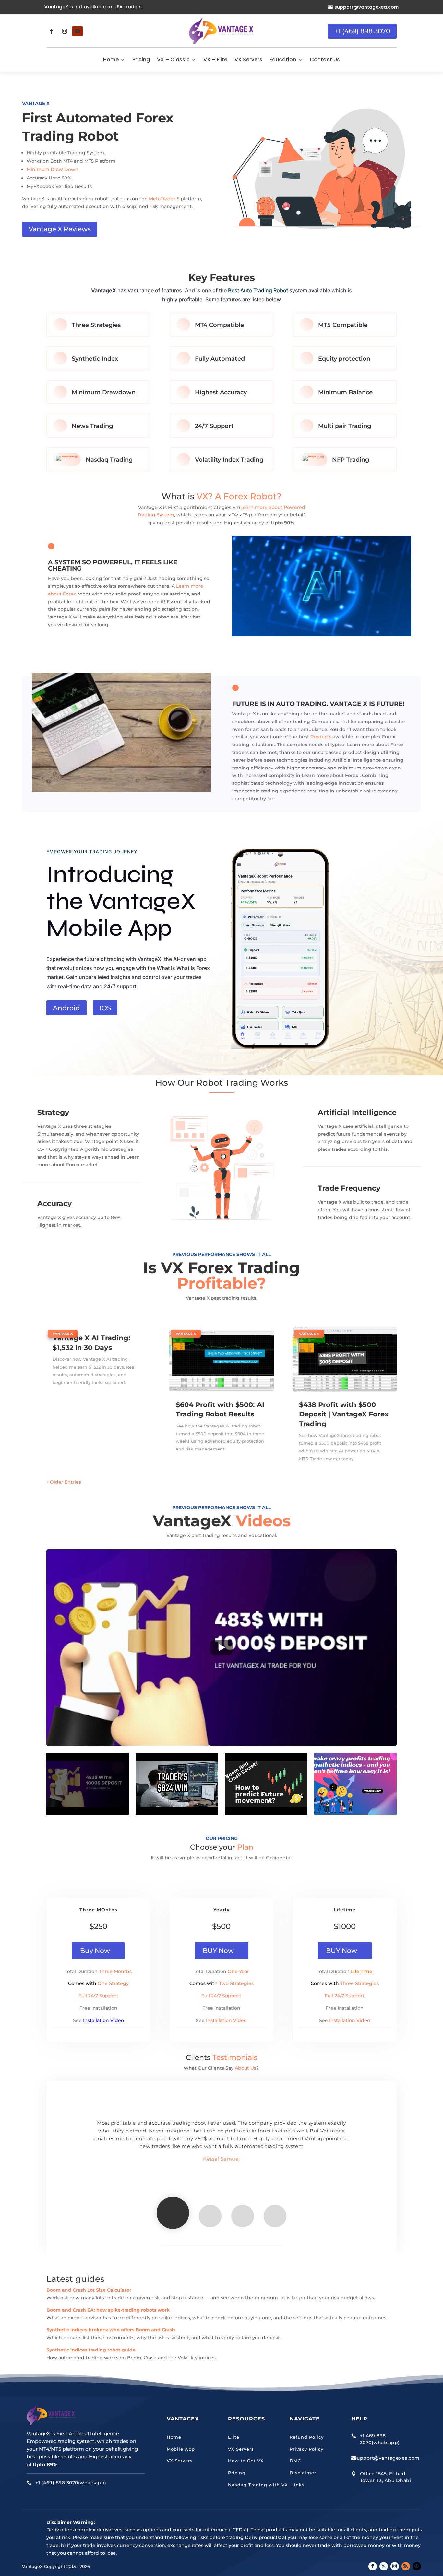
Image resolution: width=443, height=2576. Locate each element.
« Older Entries (64, 1482)
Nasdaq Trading (109, 460)
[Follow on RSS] (406, 2566)
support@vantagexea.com (366, 7)
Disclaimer (303, 2473)
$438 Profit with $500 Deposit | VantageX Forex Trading (344, 1414)
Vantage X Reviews (60, 229)
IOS (105, 1008)
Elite (234, 2437)
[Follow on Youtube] (78, 31)
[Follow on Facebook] (52, 31)
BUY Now (218, 1951)
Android (66, 1008)
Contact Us (325, 59)
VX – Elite (215, 59)
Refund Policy (307, 2437)
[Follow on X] (384, 2566)
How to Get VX (246, 2461)
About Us (245, 2068)
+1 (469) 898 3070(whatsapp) (71, 2483)
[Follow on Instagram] (65, 31)
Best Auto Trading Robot (258, 290)
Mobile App (181, 2449)
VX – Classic (173, 59)
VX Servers (248, 59)
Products (321, 737)
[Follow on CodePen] (417, 2566)
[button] (221, 1648)
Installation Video (103, 2020)
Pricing (141, 59)
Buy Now (95, 1951)
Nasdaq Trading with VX (258, 2485)
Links (297, 2485)
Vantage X (63, 1334)
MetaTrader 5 (164, 199)
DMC (295, 2461)
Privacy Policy (306, 2449)
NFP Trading (351, 460)
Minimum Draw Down (53, 169)
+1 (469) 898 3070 (362, 31)
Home (111, 59)
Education (283, 59)
